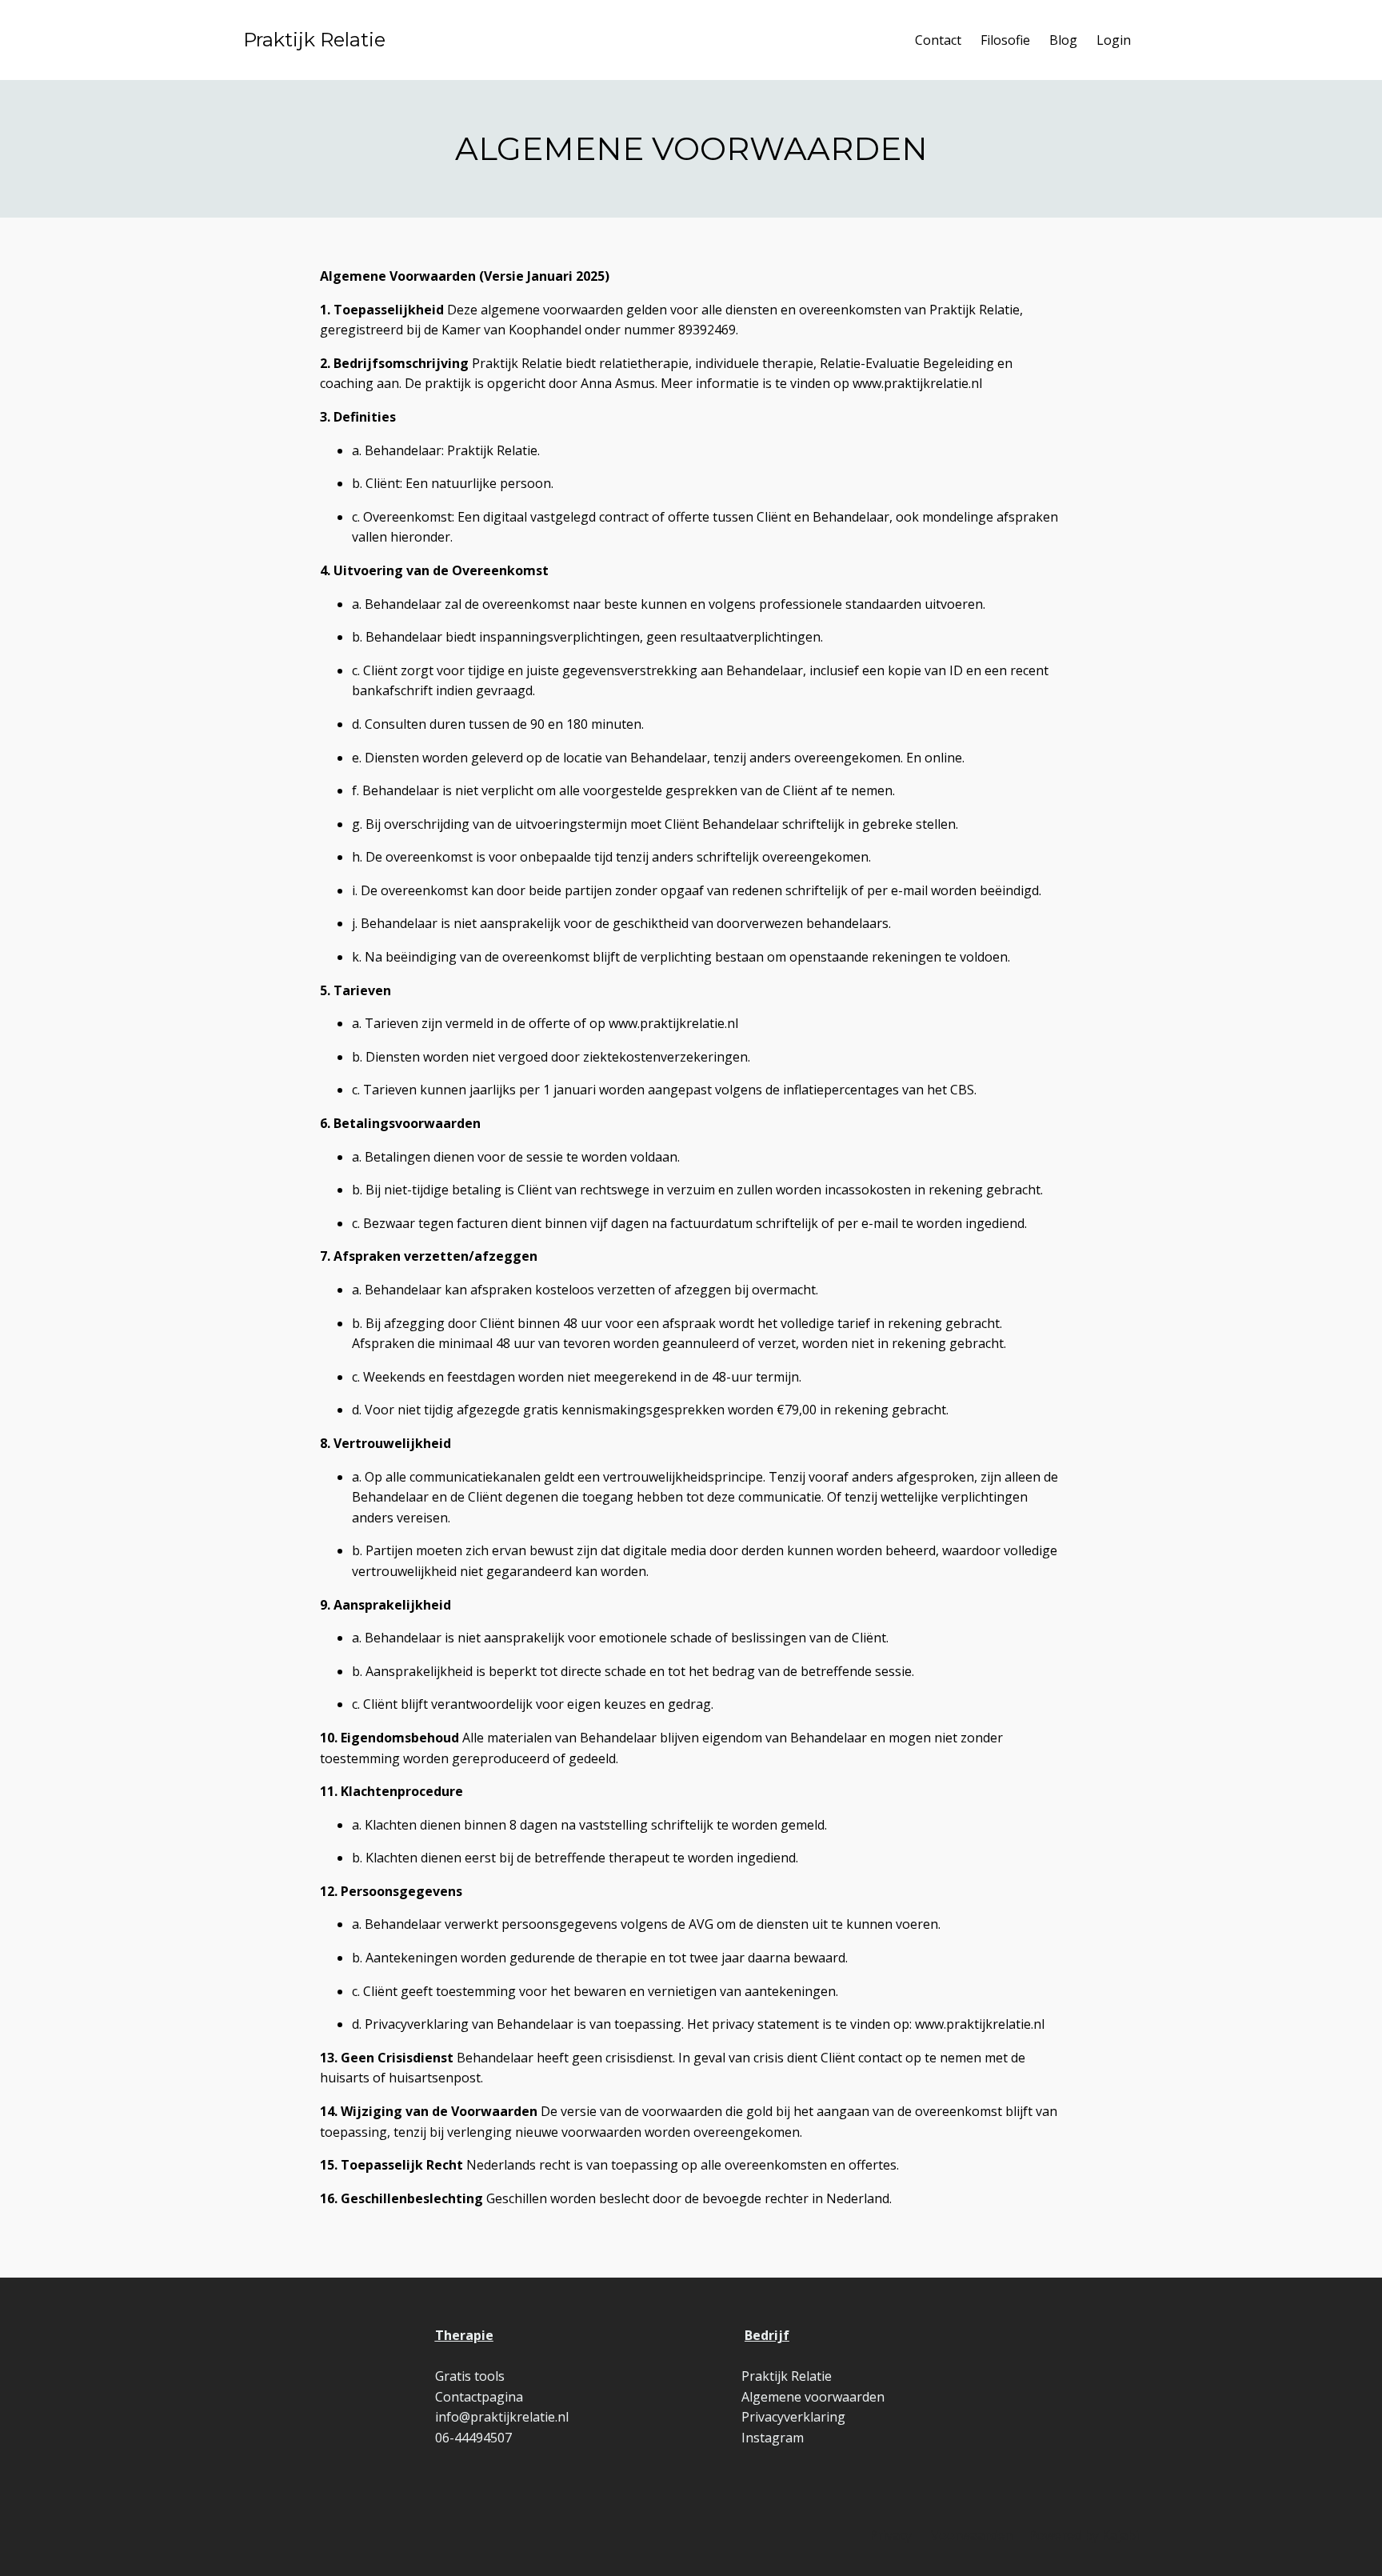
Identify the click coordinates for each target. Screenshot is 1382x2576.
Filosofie (1005, 40)
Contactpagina (479, 2397)
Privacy (891, 2535)
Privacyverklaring (793, 2417)
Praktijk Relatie (314, 40)
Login (1114, 40)
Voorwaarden (972, 2535)
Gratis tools (470, 2376)
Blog (1063, 40)
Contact (938, 40)
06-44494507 (473, 2438)
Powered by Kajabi (1084, 2535)
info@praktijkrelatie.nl (502, 2417)
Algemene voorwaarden (813, 2397)
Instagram (773, 2438)
